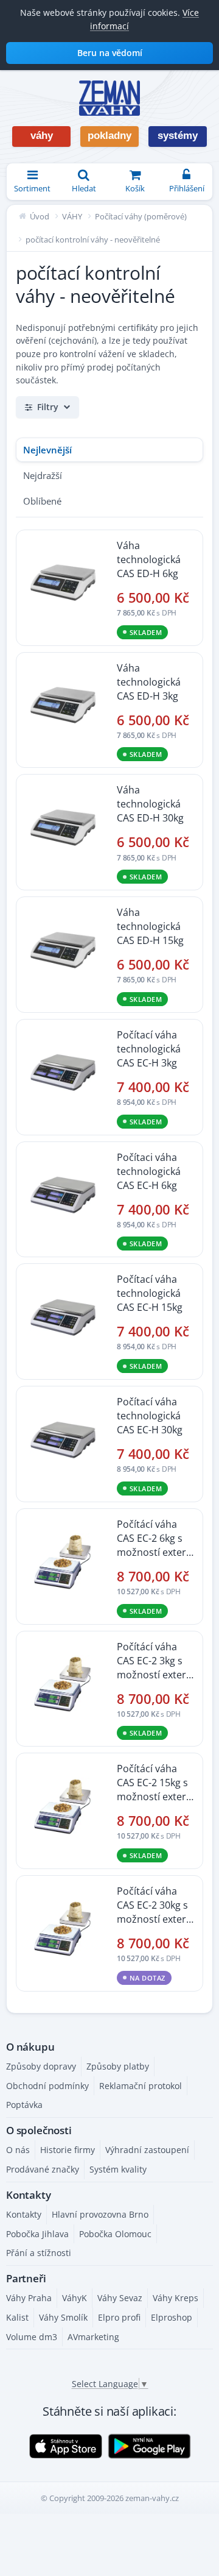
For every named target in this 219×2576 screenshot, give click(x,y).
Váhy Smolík (63, 2317)
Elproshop (172, 2317)
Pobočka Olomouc (115, 2234)
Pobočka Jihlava (37, 2234)
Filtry (48, 407)
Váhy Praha (29, 2298)
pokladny (109, 136)
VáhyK (75, 2298)
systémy (178, 136)
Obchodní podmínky (47, 2086)
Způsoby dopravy (41, 2066)
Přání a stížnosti (39, 2253)
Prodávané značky (43, 2169)
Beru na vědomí (110, 53)
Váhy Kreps (176, 2298)
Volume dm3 (32, 2337)
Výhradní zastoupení (147, 2150)
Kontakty (24, 2214)
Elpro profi (119, 2317)
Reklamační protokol (141, 2086)
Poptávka (24, 2105)
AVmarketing (93, 2337)
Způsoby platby (118, 2066)
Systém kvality (118, 2169)
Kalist (17, 2317)
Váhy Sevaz (120, 2298)
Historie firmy (68, 2150)
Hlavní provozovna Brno (100, 2214)
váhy (42, 136)
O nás (18, 2150)
